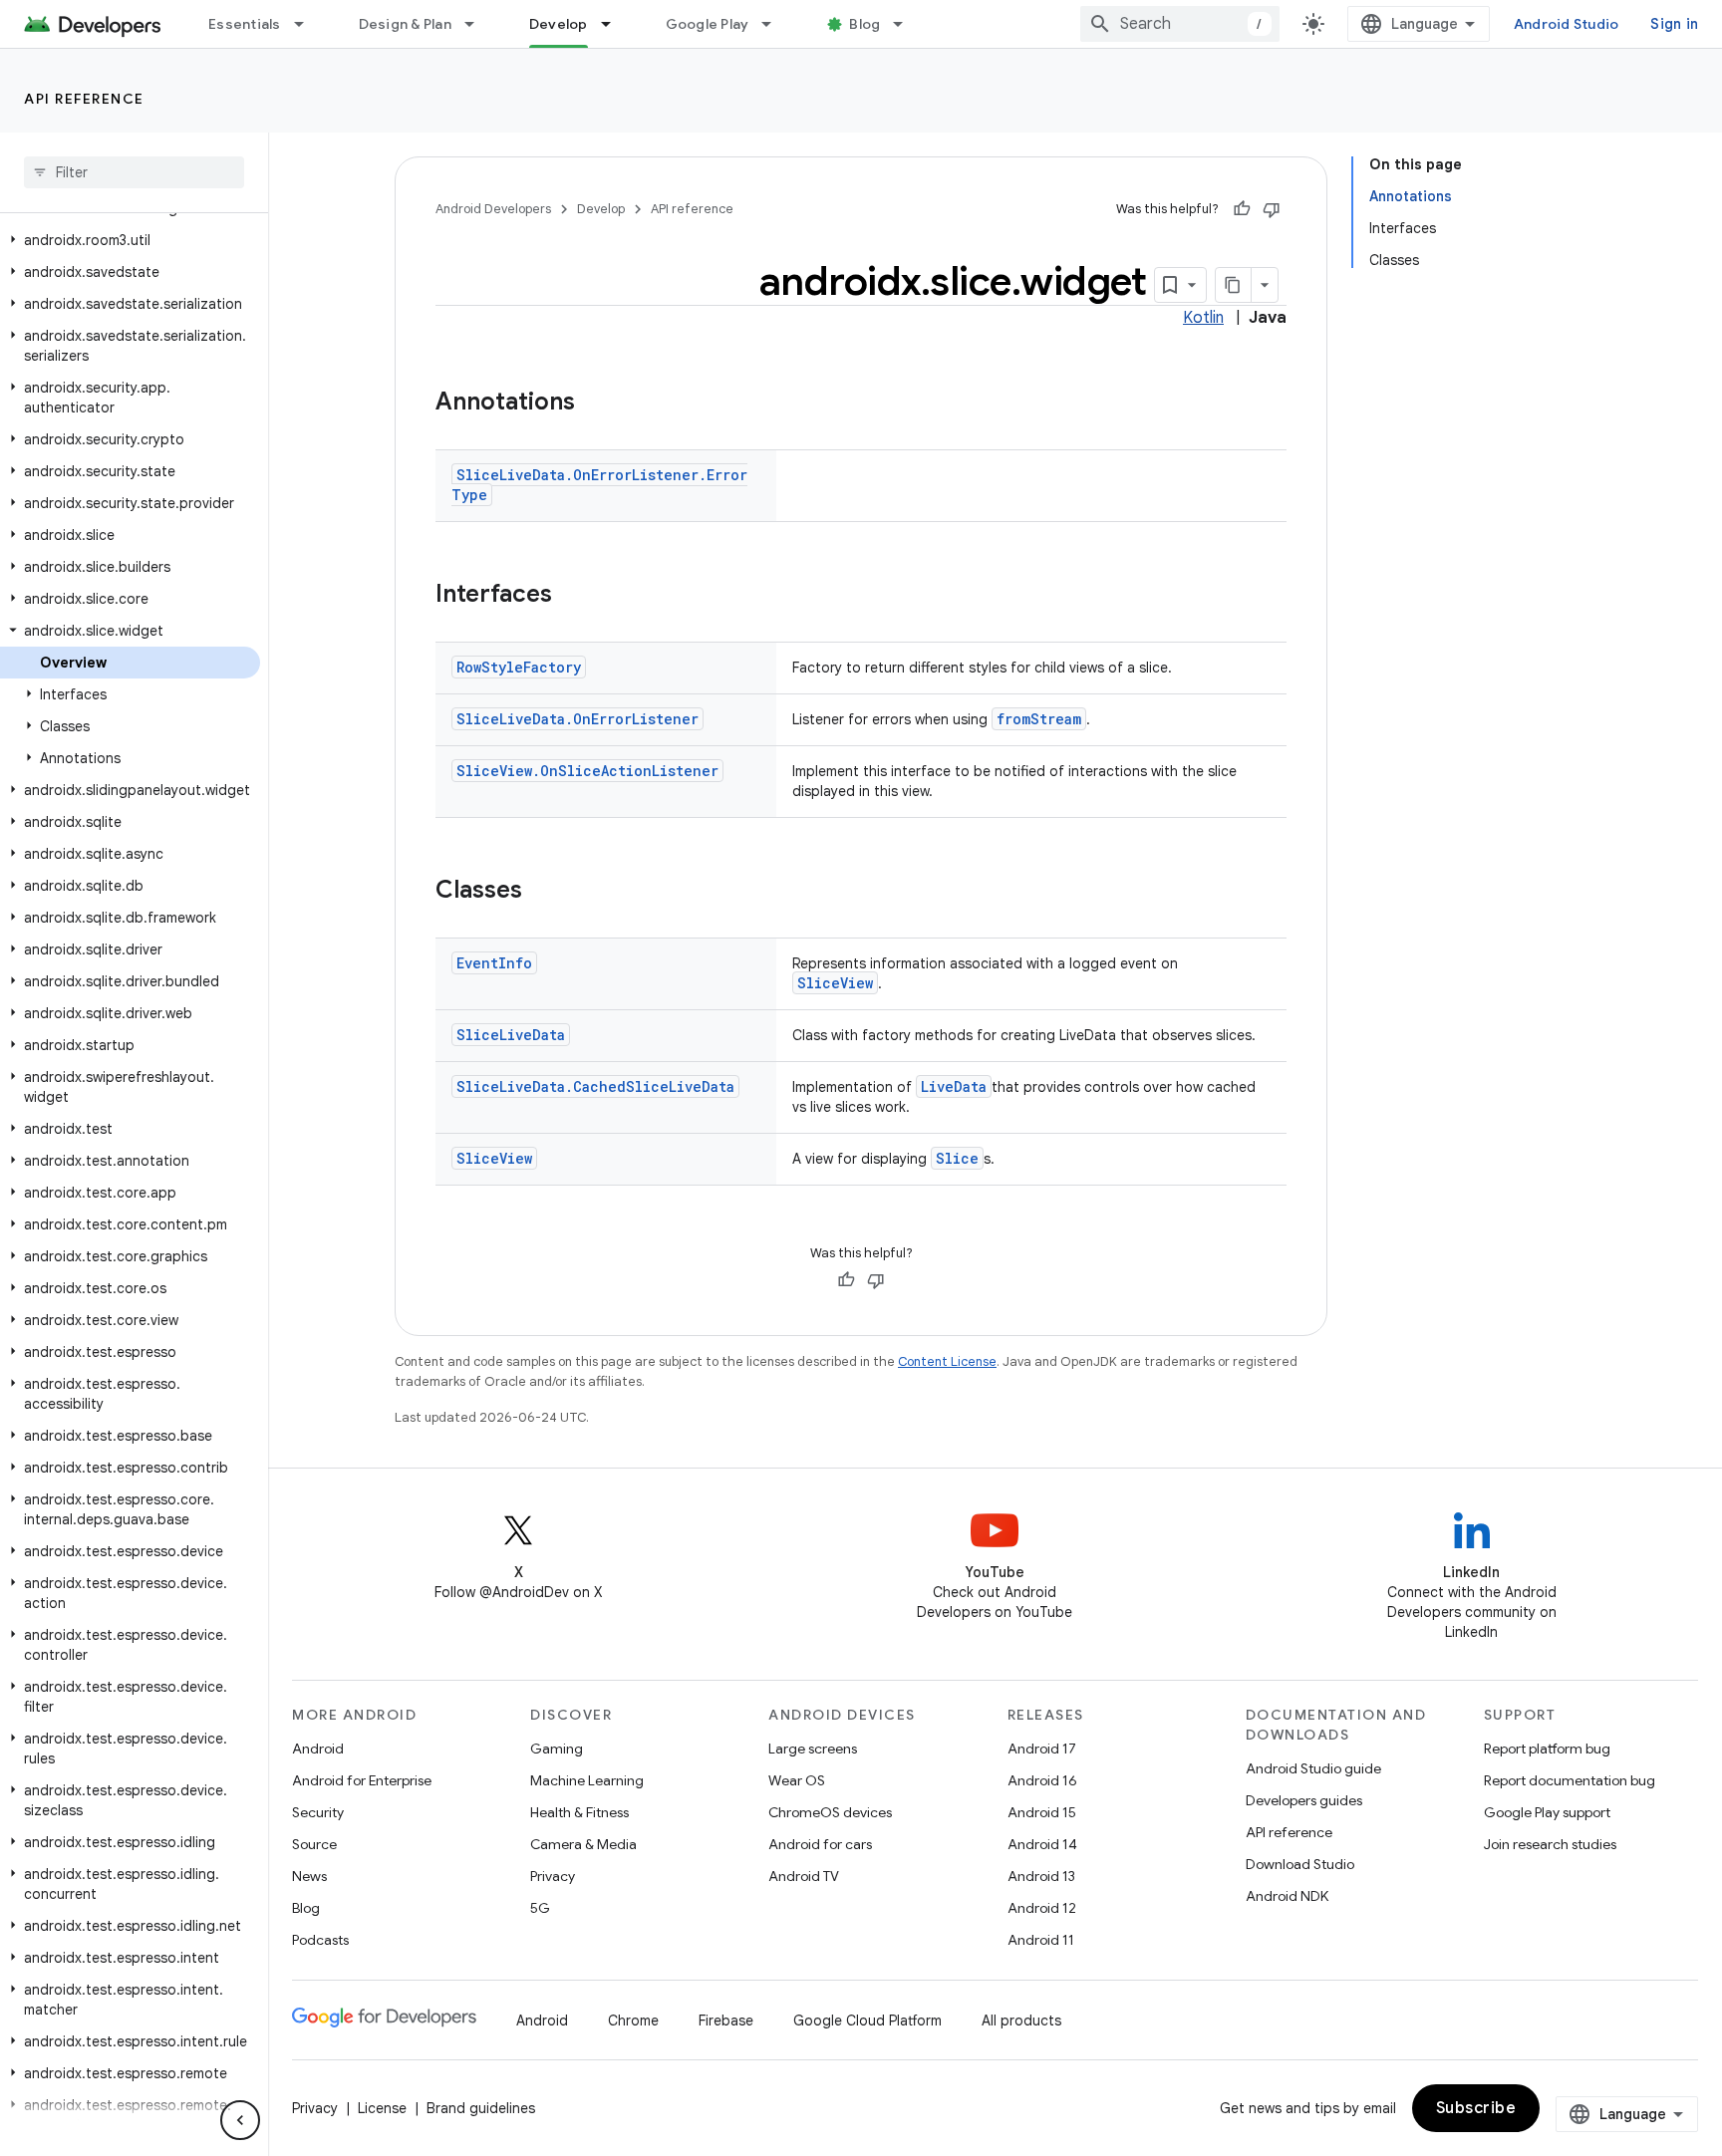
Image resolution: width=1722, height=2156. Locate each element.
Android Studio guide (1313, 1768)
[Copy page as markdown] (1234, 285)
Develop (559, 24)
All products (1021, 2021)
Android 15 (1042, 1812)
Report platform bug (1547, 1749)
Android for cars (820, 1844)
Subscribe (1476, 2108)
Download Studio (1300, 1864)
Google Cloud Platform (867, 2021)
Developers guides (1304, 1800)
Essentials (245, 24)
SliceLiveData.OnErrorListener (577, 719)
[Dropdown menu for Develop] (615, 24)
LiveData (954, 1086)
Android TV (804, 1876)
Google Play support (1547, 1812)
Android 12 (1042, 1908)
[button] (130, 240)
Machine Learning (587, 1780)
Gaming (557, 1749)
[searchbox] (134, 172)
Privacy (553, 1876)
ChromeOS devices (830, 1812)
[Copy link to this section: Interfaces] (572, 596)
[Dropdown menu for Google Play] (775, 24)
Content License (947, 1361)
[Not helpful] (1272, 209)
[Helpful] (1242, 209)
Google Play (708, 24)
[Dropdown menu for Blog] (907, 24)
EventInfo (494, 963)
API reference (84, 99)
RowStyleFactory (519, 667)
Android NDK (1287, 1896)
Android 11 (1041, 1940)
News (309, 1876)
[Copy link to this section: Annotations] (595, 404)
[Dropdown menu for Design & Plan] (478, 24)
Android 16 (1042, 1780)
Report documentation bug (1570, 1780)
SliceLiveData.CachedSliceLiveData (595, 1086)
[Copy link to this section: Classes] (542, 892)
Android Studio (1567, 24)
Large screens (813, 1749)
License (382, 2108)
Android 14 (1042, 1844)
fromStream (1039, 719)
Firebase (726, 2021)
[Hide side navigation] (240, 2120)
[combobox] (1180, 24)
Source (314, 1844)
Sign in (1674, 24)
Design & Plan (405, 24)
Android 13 (1041, 1876)
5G (540, 1908)
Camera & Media (583, 1844)
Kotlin (1203, 318)
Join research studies (1550, 1844)
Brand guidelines (481, 2108)
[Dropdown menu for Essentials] (308, 24)
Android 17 (1042, 1749)
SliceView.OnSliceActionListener (587, 771)
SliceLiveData (511, 1035)
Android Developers (493, 209)
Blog (864, 24)
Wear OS (797, 1780)
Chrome (633, 2021)
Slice (957, 1158)
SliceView (835, 983)
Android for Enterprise (362, 1780)
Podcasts (320, 1940)
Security (318, 1812)
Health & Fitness (579, 1812)
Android (318, 1749)
